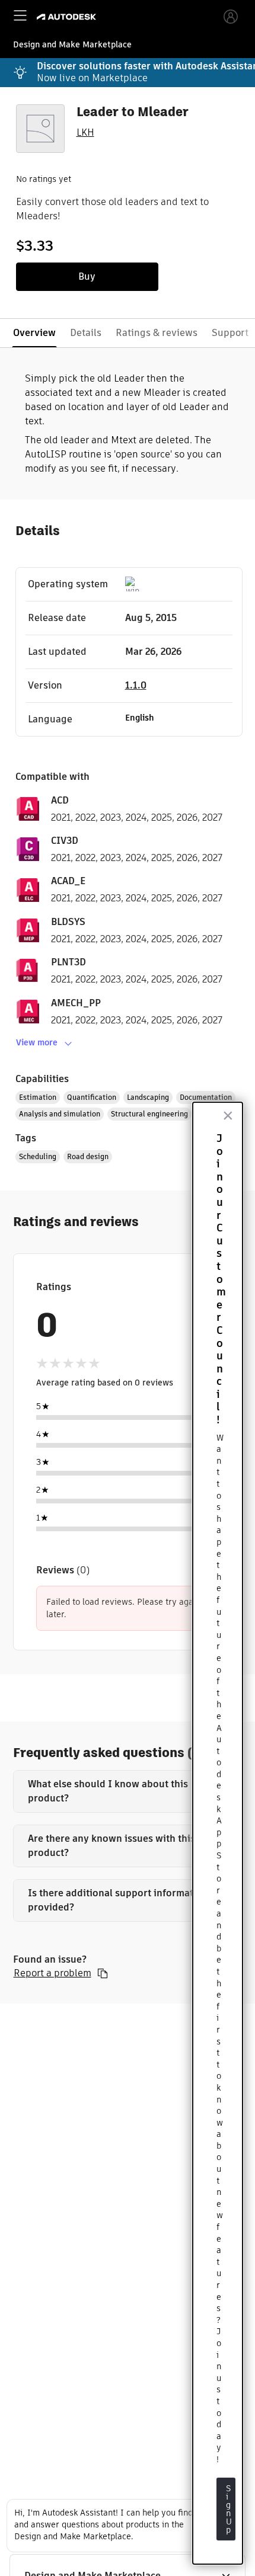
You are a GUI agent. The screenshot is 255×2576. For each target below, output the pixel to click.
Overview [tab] (34, 333)
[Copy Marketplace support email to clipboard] (103, 1973)
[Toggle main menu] (20, 15)
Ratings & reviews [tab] (157, 333)
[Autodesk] (68, 17)
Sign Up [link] (230, 2509)
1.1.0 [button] (136, 685)
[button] (128, 1791)
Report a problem (52, 1973)
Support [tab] (230, 333)
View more (37, 1042)
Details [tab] (86, 333)
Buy (87, 276)
